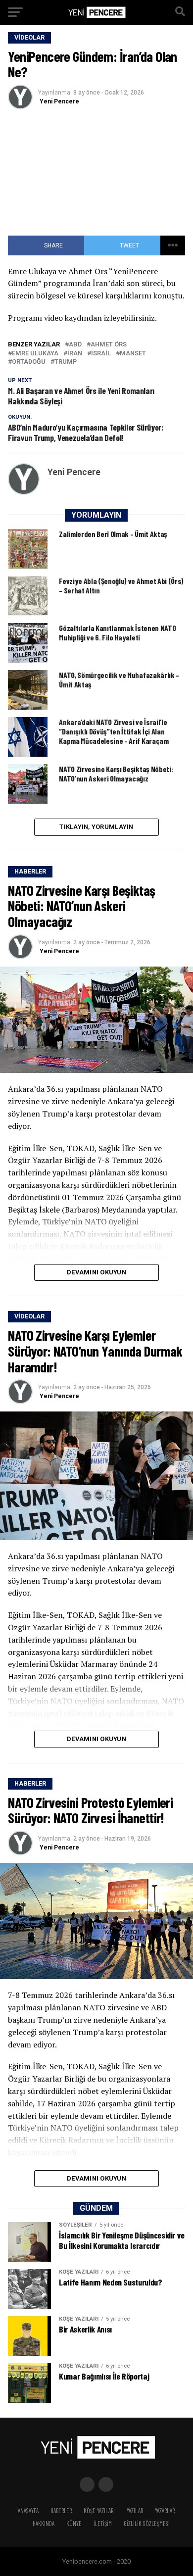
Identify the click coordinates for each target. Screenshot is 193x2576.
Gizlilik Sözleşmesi (147, 2524)
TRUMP (66, 362)
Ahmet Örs (109, 345)
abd (75, 345)
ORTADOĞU (29, 362)
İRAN (75, 354)
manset (133, 354)
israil (101, 354)
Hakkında (44, 2524)
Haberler (61, 2511)
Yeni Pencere (59, 101)
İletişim (103, 2524)
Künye (74, 2524)
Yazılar (135, 2511)
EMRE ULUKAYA (35, 354)
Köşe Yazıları (99, 2511)
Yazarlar (165, 2511)
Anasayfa (28, 2511)
